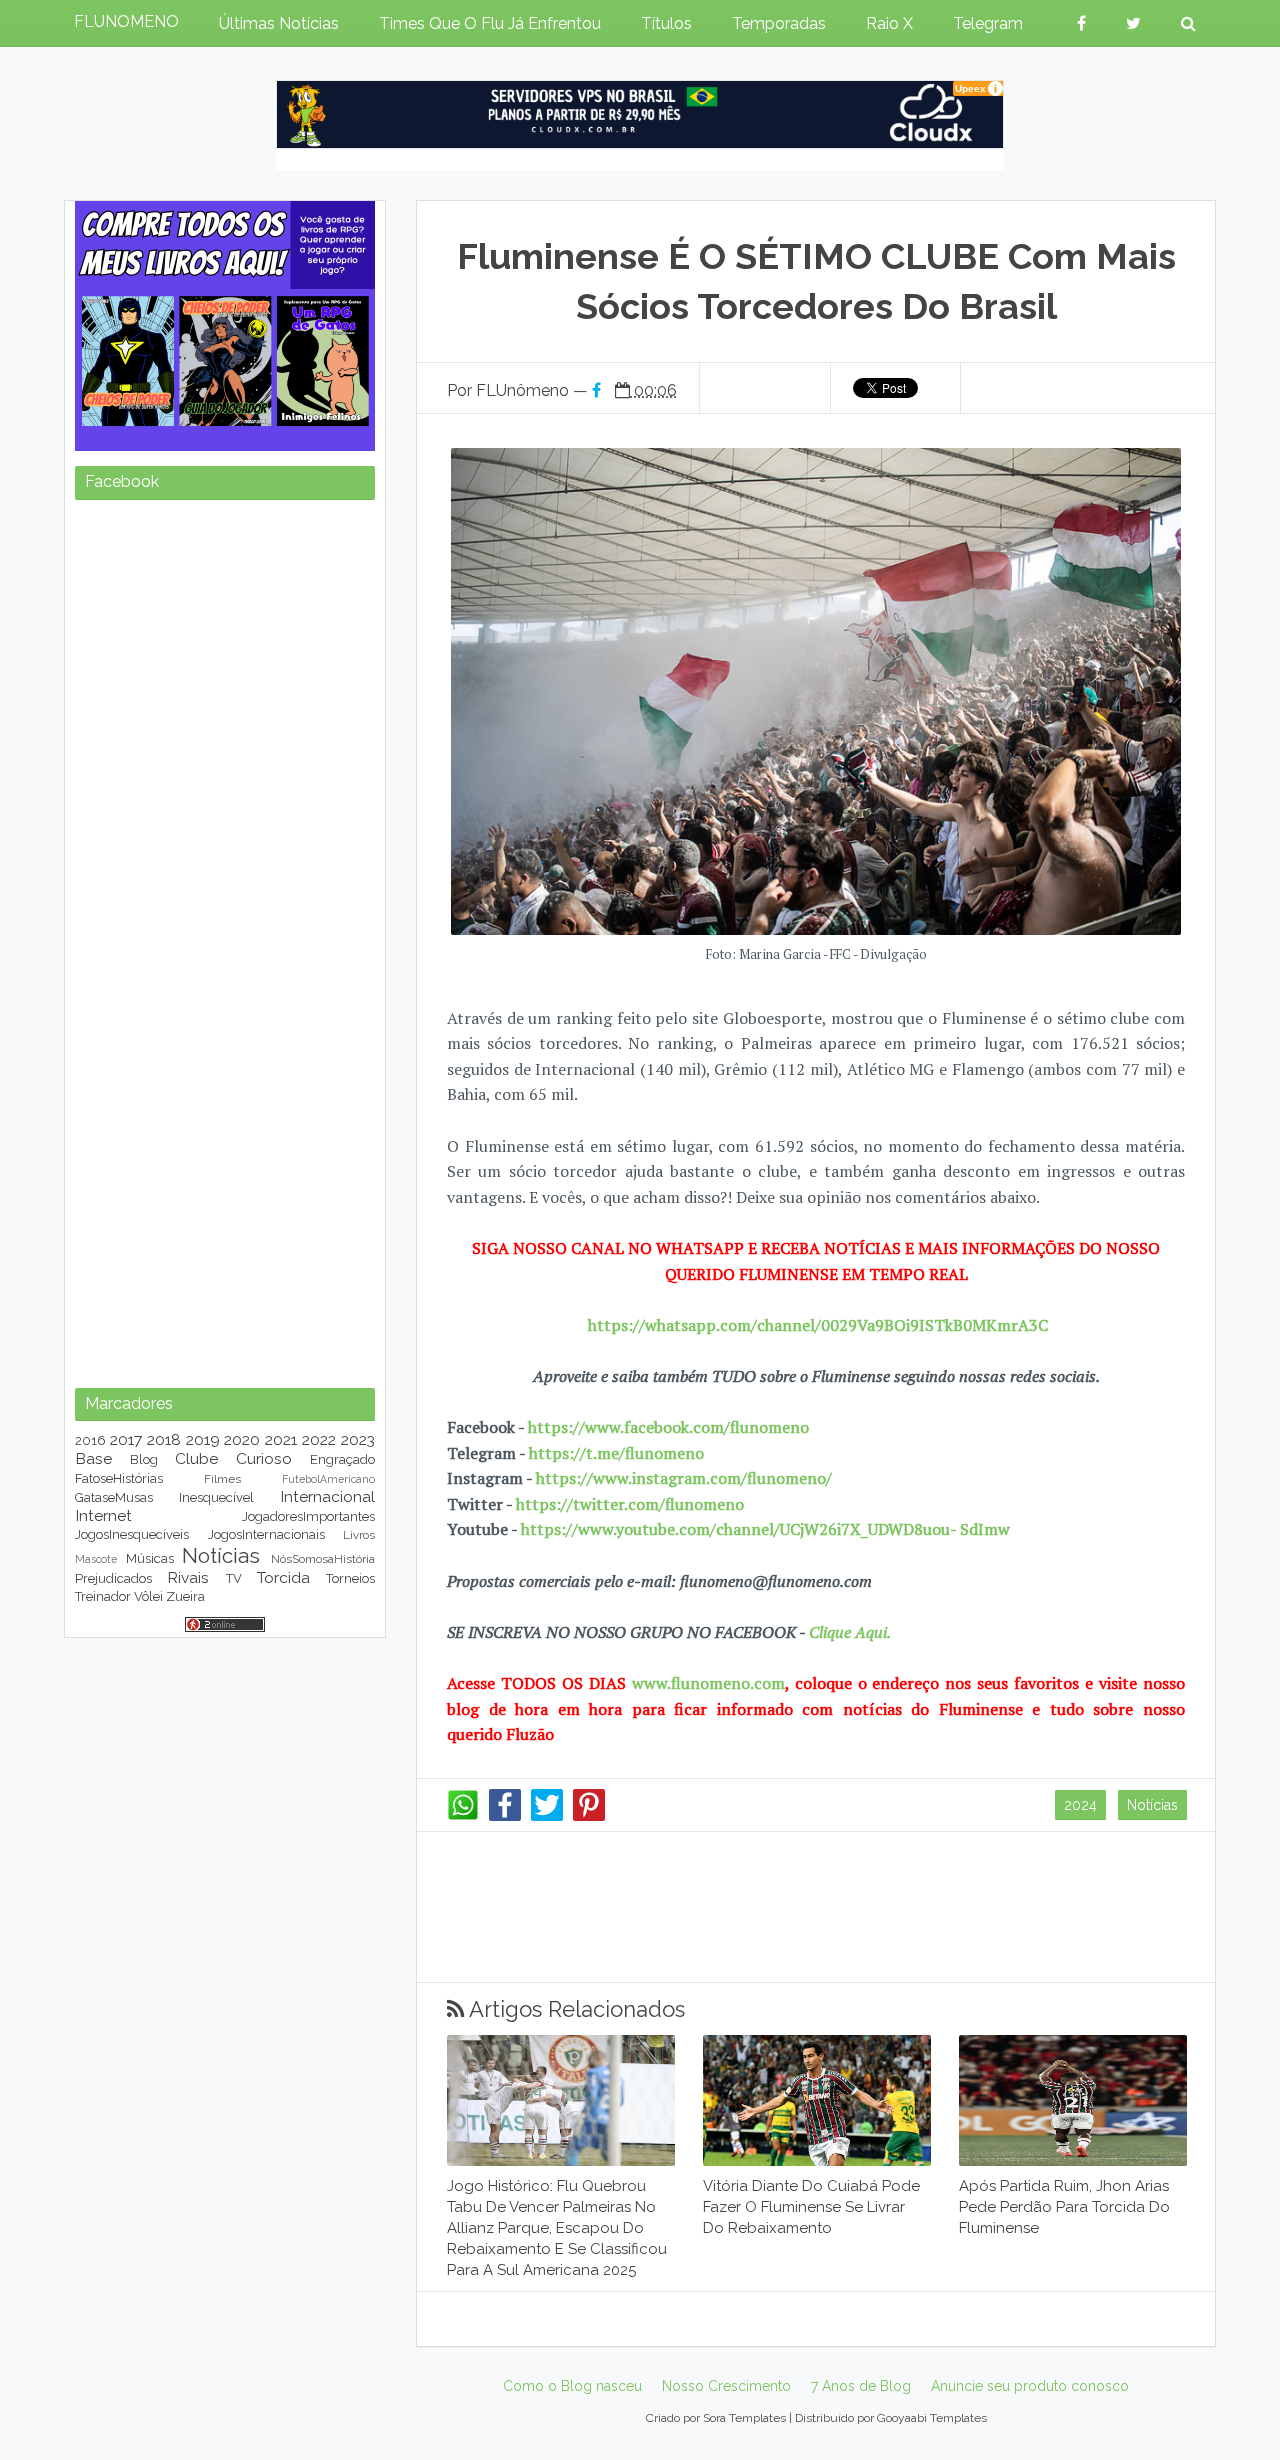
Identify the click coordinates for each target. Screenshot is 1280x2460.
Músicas (150, 1558)
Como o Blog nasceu (572, 2386)
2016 (90, 1440)
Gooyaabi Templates (932, 2418)
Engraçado (342, 1459)
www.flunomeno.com (708, 1683)
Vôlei (148, 1596)
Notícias (1152, 1805)
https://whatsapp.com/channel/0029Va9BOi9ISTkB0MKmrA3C (818, 1325)
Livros (359, 1535)
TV (234, 1578)
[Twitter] (547, 1816)
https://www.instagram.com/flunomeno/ (684, 1478)
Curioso (264, 1458)
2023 (358, 1439)
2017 (126, 1439)
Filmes (222, 1479)
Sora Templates (744, 2418)
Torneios (350, 1578)
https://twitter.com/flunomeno (630, 1504)
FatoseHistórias (119, 1478)
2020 (242, 1439)
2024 (1080, 1805)
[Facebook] (505, 1816)
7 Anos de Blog (861, 2386)
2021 (281, 1439)
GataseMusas (114, 1497)
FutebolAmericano (328, 1479)
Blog (144, 1459)
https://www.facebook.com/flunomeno (668, 1427)
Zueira (185, 1596)
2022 (319, 1439)
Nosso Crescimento (726, 2386)
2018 (164, 1439)
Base (93, 1458)
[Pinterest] (589, 1816)
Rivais (188, 1577)
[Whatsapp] (463, 1816)
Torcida (283, 1577)
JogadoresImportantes (308, 1516)
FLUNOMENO (126, 21)
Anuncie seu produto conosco (1030, 2386)
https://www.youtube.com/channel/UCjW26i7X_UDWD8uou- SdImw (765, 1529)
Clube (196, 1458)
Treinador (103, 1596)
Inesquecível (216, 1497)
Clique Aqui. (848, 1632)
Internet (103, 1515)
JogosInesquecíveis (132, 1534)
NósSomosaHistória (323, 1559)
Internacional (327, 1496)
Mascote (96, 1559)
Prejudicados (113, 1578)
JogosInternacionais (266, 1534)
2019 (203, 1439)
